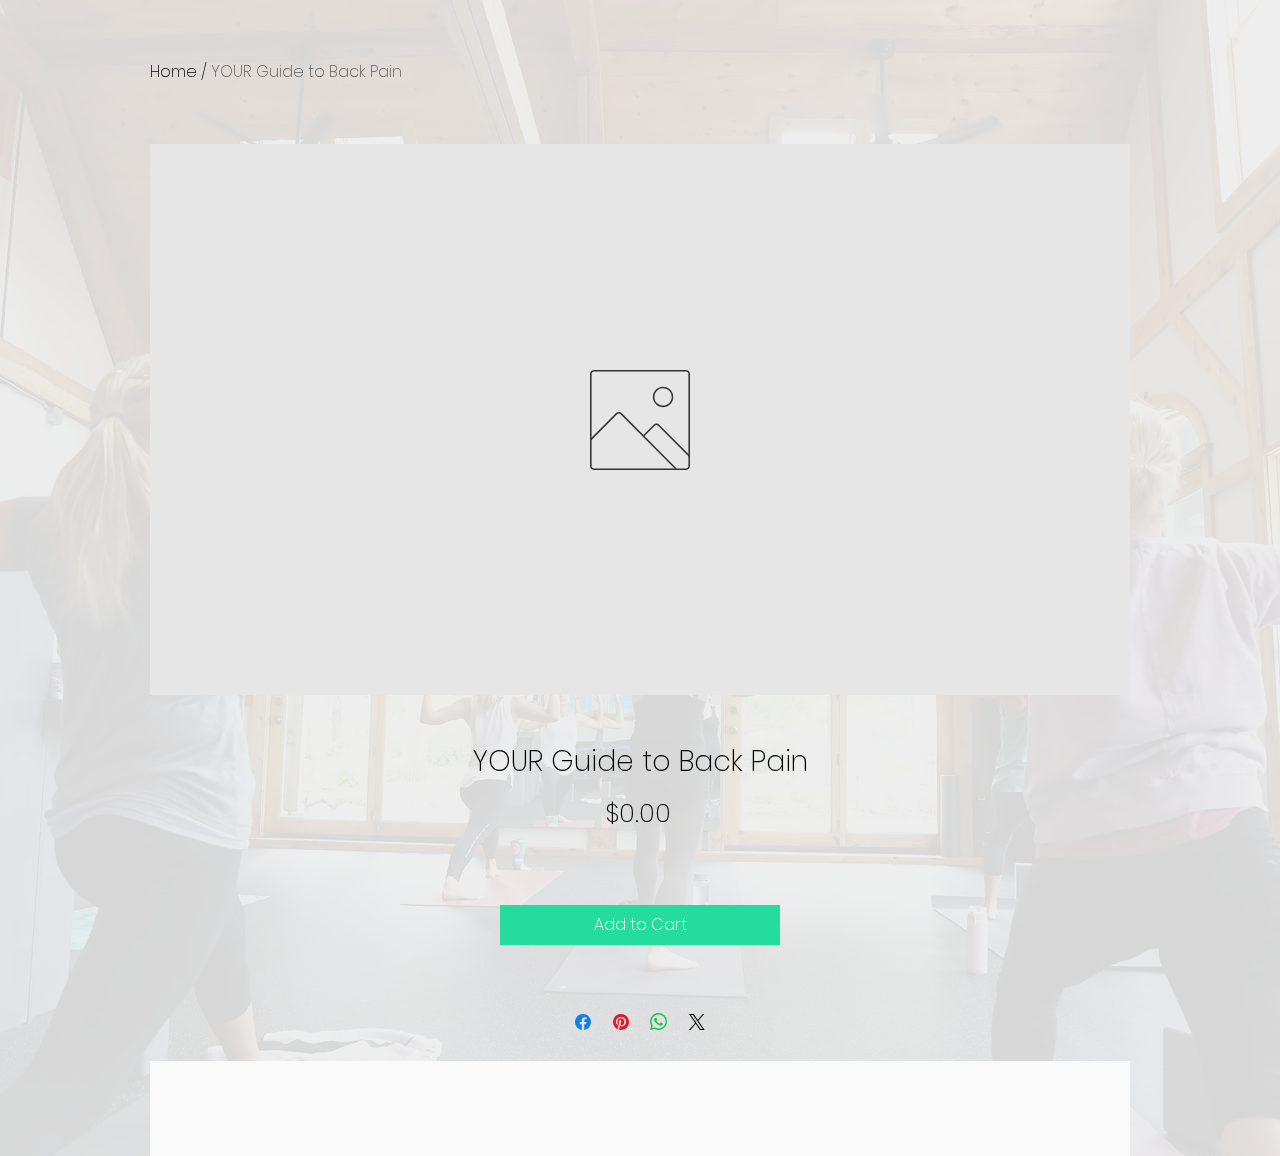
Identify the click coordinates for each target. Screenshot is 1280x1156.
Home (173, 71)
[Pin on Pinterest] (621, 1022)
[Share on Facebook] (583, 1022)
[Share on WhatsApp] (659, 1022)
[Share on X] (697, 1022)
